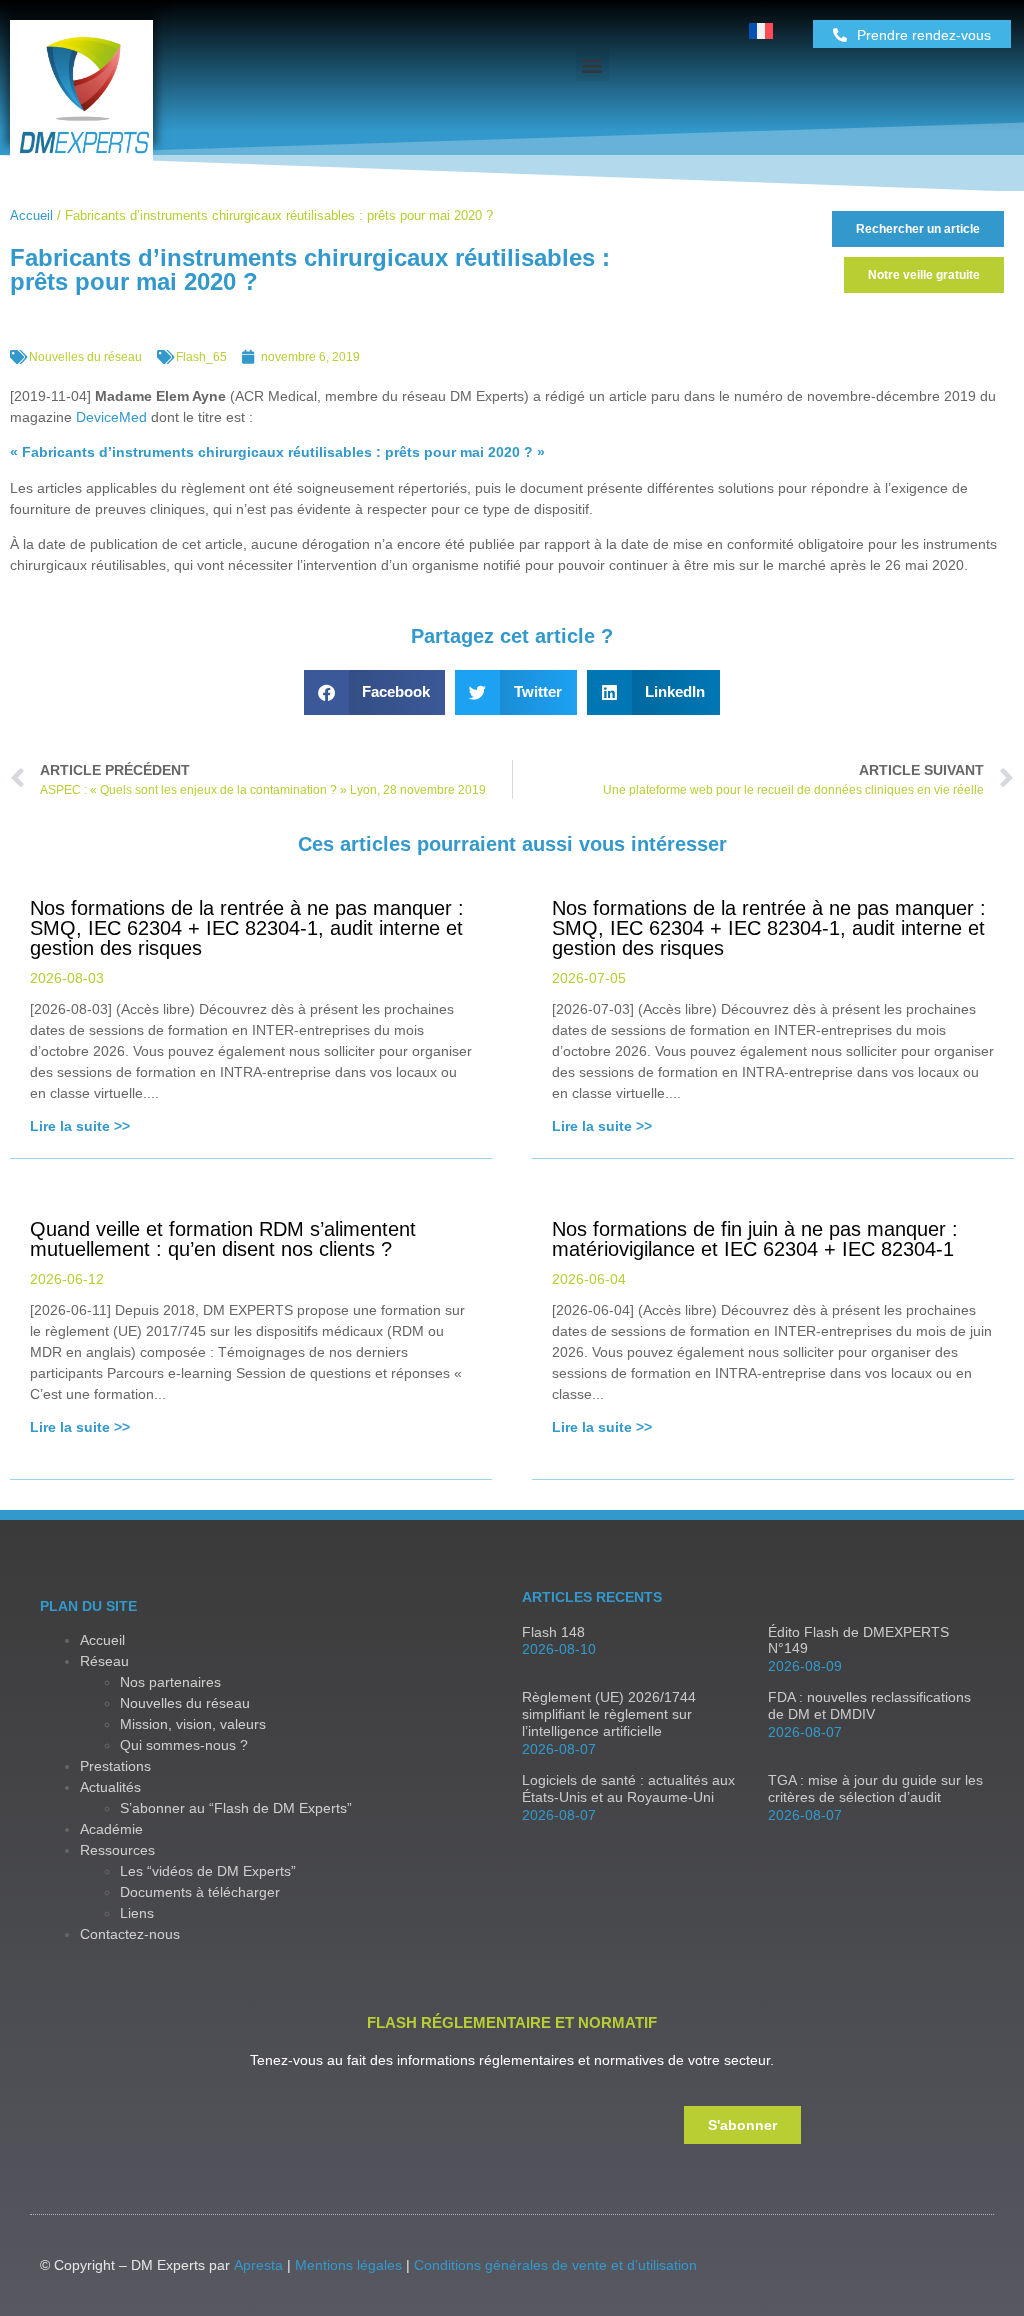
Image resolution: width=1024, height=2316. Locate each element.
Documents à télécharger (200, 1892)
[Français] (761, 34)
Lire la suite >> (80, 1126)
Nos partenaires (170, 1682)
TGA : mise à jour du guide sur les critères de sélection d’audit (875, 1788)
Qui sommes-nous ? (184, 1745)
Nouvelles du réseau (85, 357)
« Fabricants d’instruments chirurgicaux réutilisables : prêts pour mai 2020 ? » (277, 452)
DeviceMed (111, 417)
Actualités (110, 1787)
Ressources (117, 1850)
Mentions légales (348, 2265)
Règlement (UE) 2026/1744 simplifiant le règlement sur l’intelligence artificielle (609, 1714)
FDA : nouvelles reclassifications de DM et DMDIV (869, 1705)
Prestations (115, 1766)
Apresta (258, 2265)
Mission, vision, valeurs (193, 1724)
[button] (592, 64)
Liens (137, 1913)
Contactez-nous (130, 1934)
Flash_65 (201, 357)
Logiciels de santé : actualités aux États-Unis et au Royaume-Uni (628, 1788)
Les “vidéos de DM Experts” (208, 1871)
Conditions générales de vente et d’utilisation (555, 2265)
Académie (111, 1829)
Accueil (31, 215)
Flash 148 (553, 1632)
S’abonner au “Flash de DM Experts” (236, 1808)
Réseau (104, 1661)
